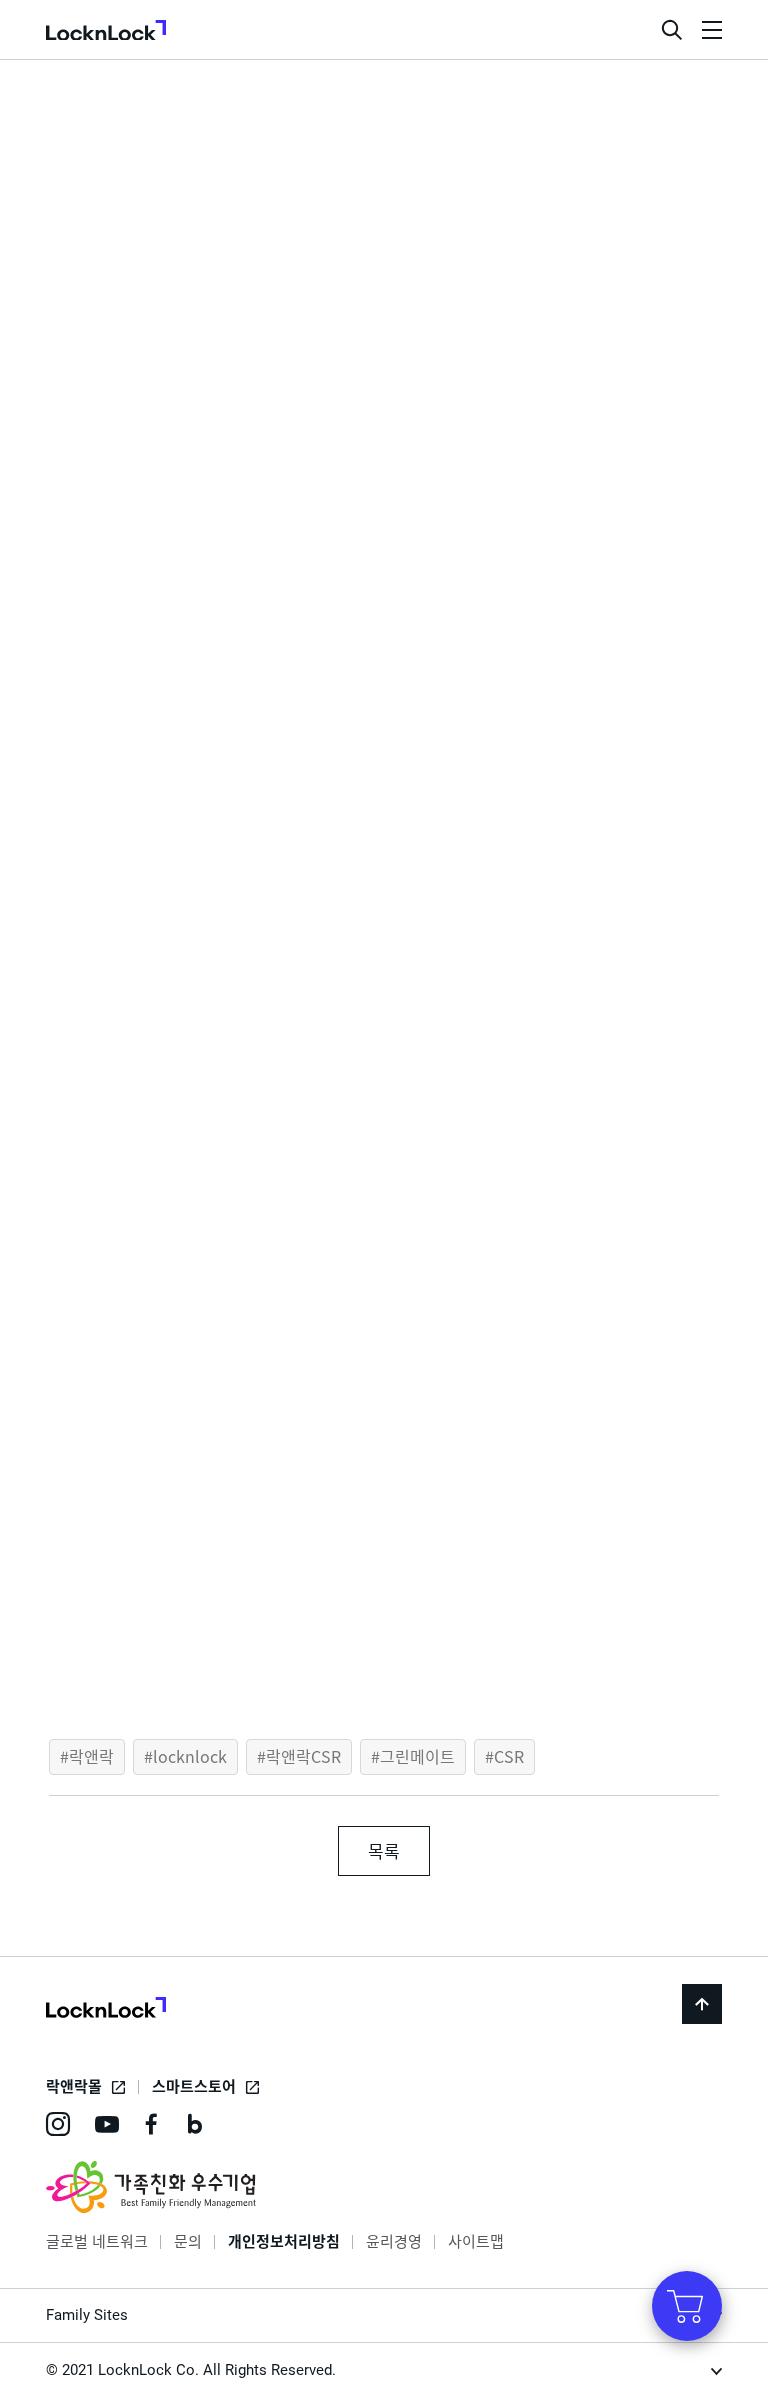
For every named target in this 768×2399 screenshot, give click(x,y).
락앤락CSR (303, 1756)
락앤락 (91, 1756)
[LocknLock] (106, 2010)
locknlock (190, 1756)
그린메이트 (417, 1756)
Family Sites (87, 2315)
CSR (509, 1756)
